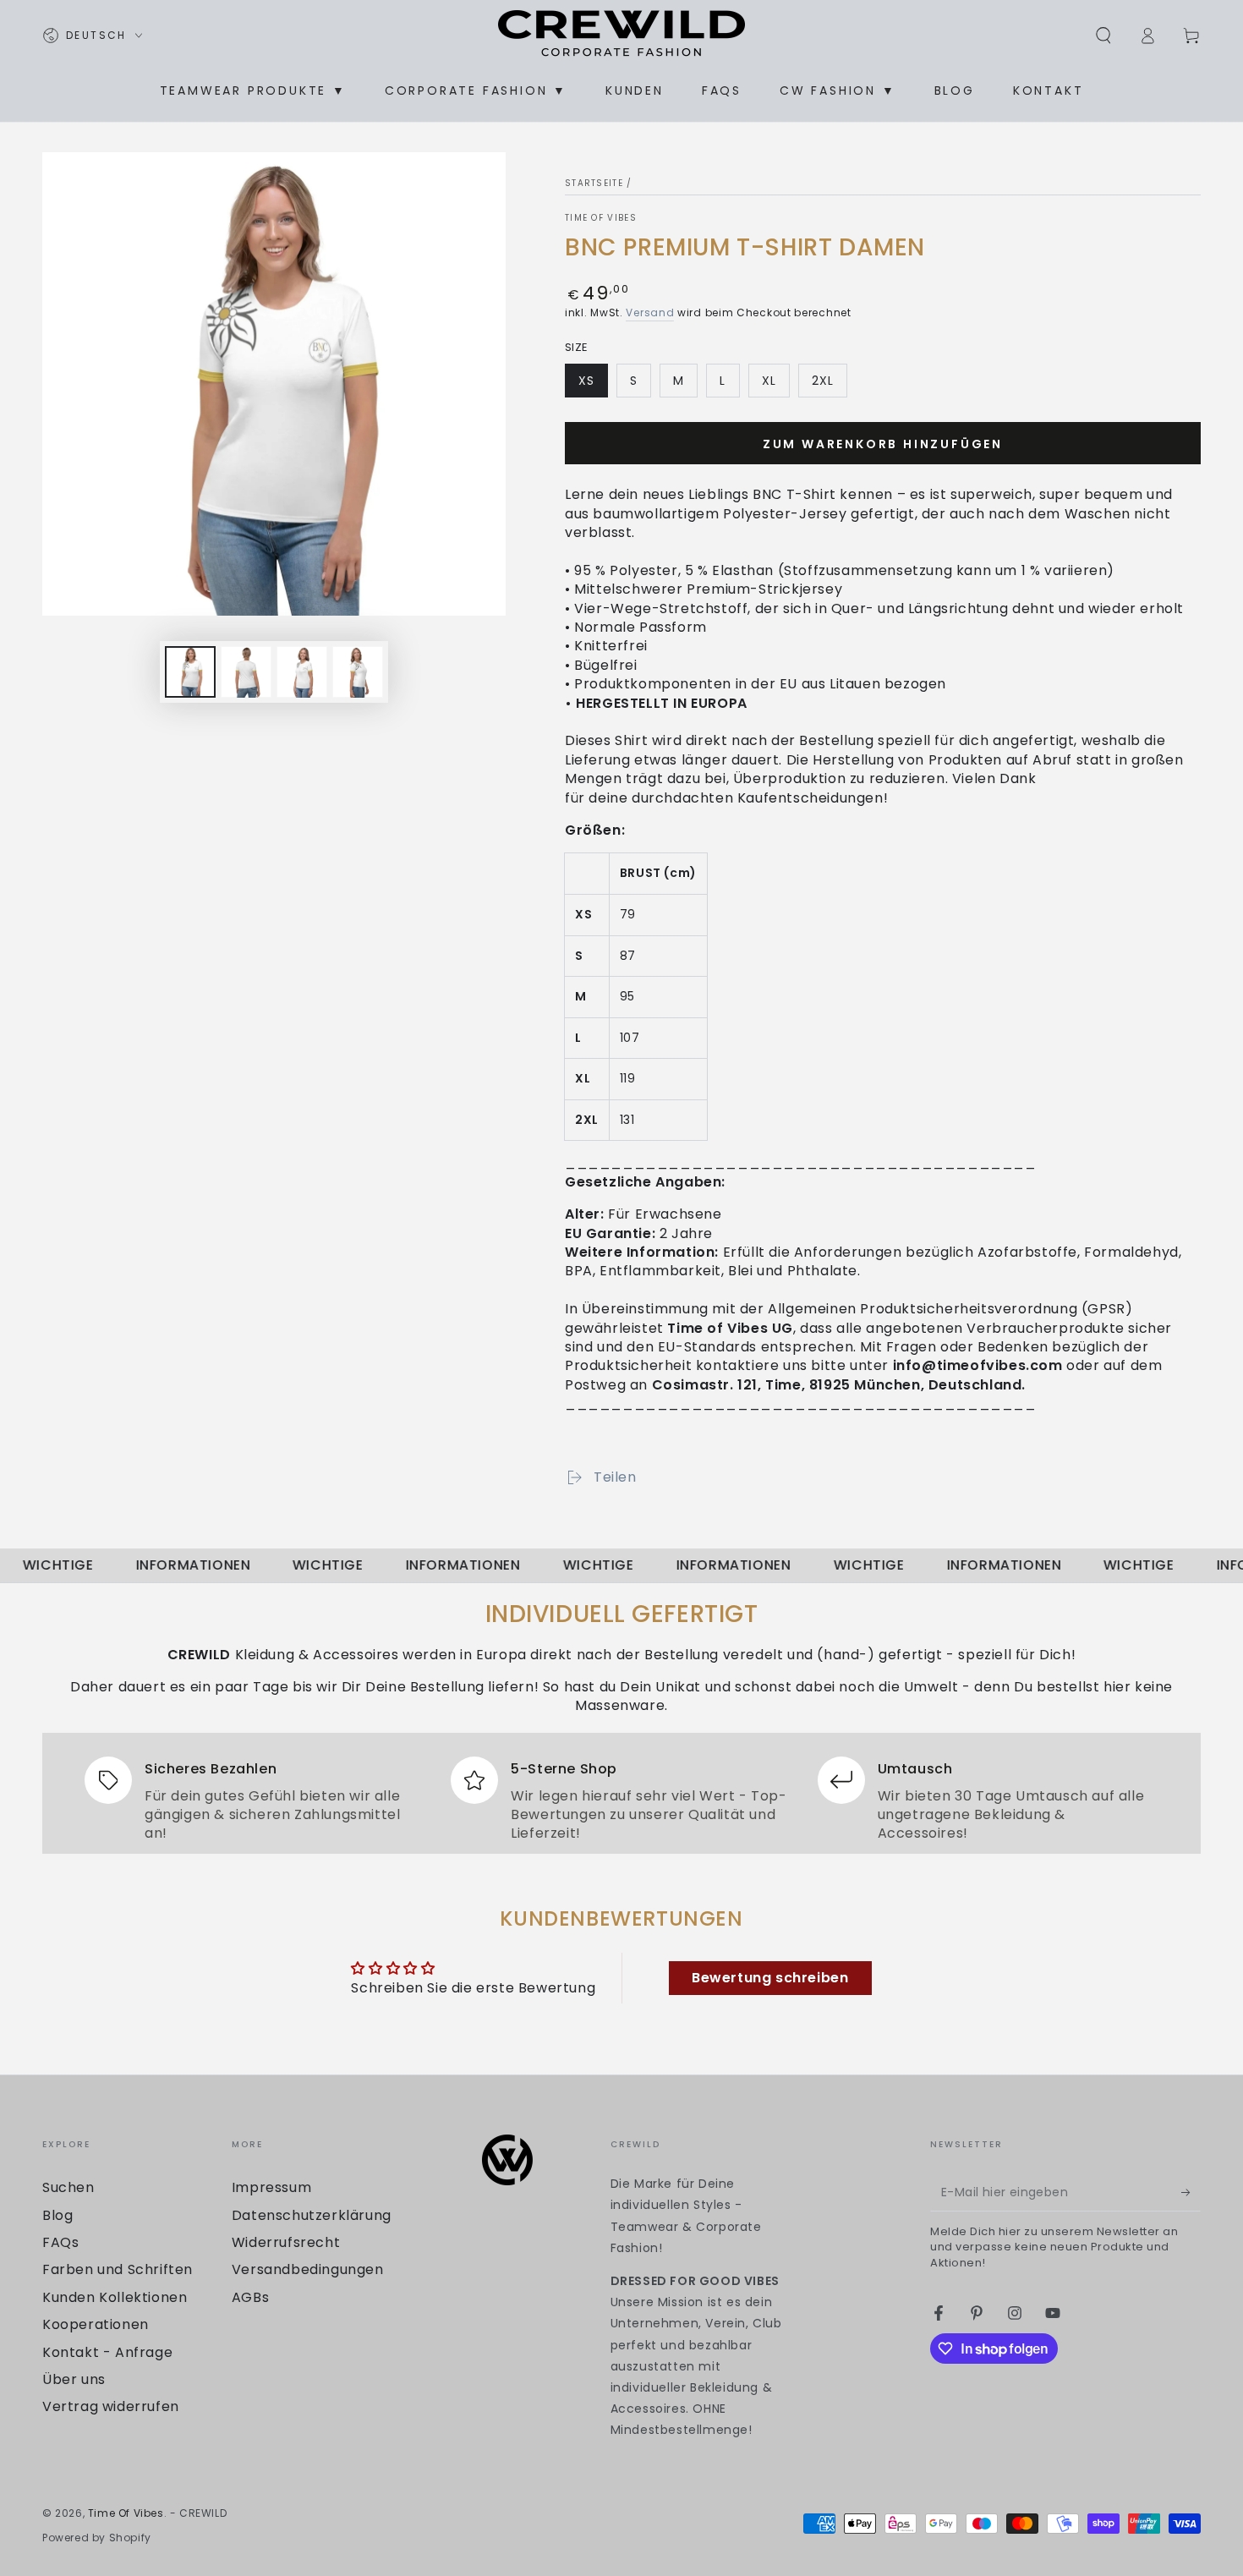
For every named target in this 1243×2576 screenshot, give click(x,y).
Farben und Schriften (118, 2269)
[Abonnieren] (1191, 2192)
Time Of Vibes (601, 218)
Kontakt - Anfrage (107, 2352)
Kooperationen (96, 2324)
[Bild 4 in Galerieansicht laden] (358, 672)
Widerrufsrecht (286, 2242)
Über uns (74, 2379)
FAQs (60, 2242)
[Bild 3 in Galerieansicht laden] (302, 672)
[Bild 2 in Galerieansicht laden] (246, 672)
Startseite (594, 183)
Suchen (68, 2187)
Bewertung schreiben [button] (770, 1978)
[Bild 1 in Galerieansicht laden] (190, 672)
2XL (829, 385)
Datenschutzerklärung (312, 2215)
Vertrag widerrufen (111, 2406)
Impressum (271, 2187)
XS (593, 385)
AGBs (250, 2297)
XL (775, 385)
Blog (57, 2215)
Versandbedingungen (308, 2269)
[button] (1103, 36)
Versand (650, 312)
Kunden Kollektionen (115, 2297)
